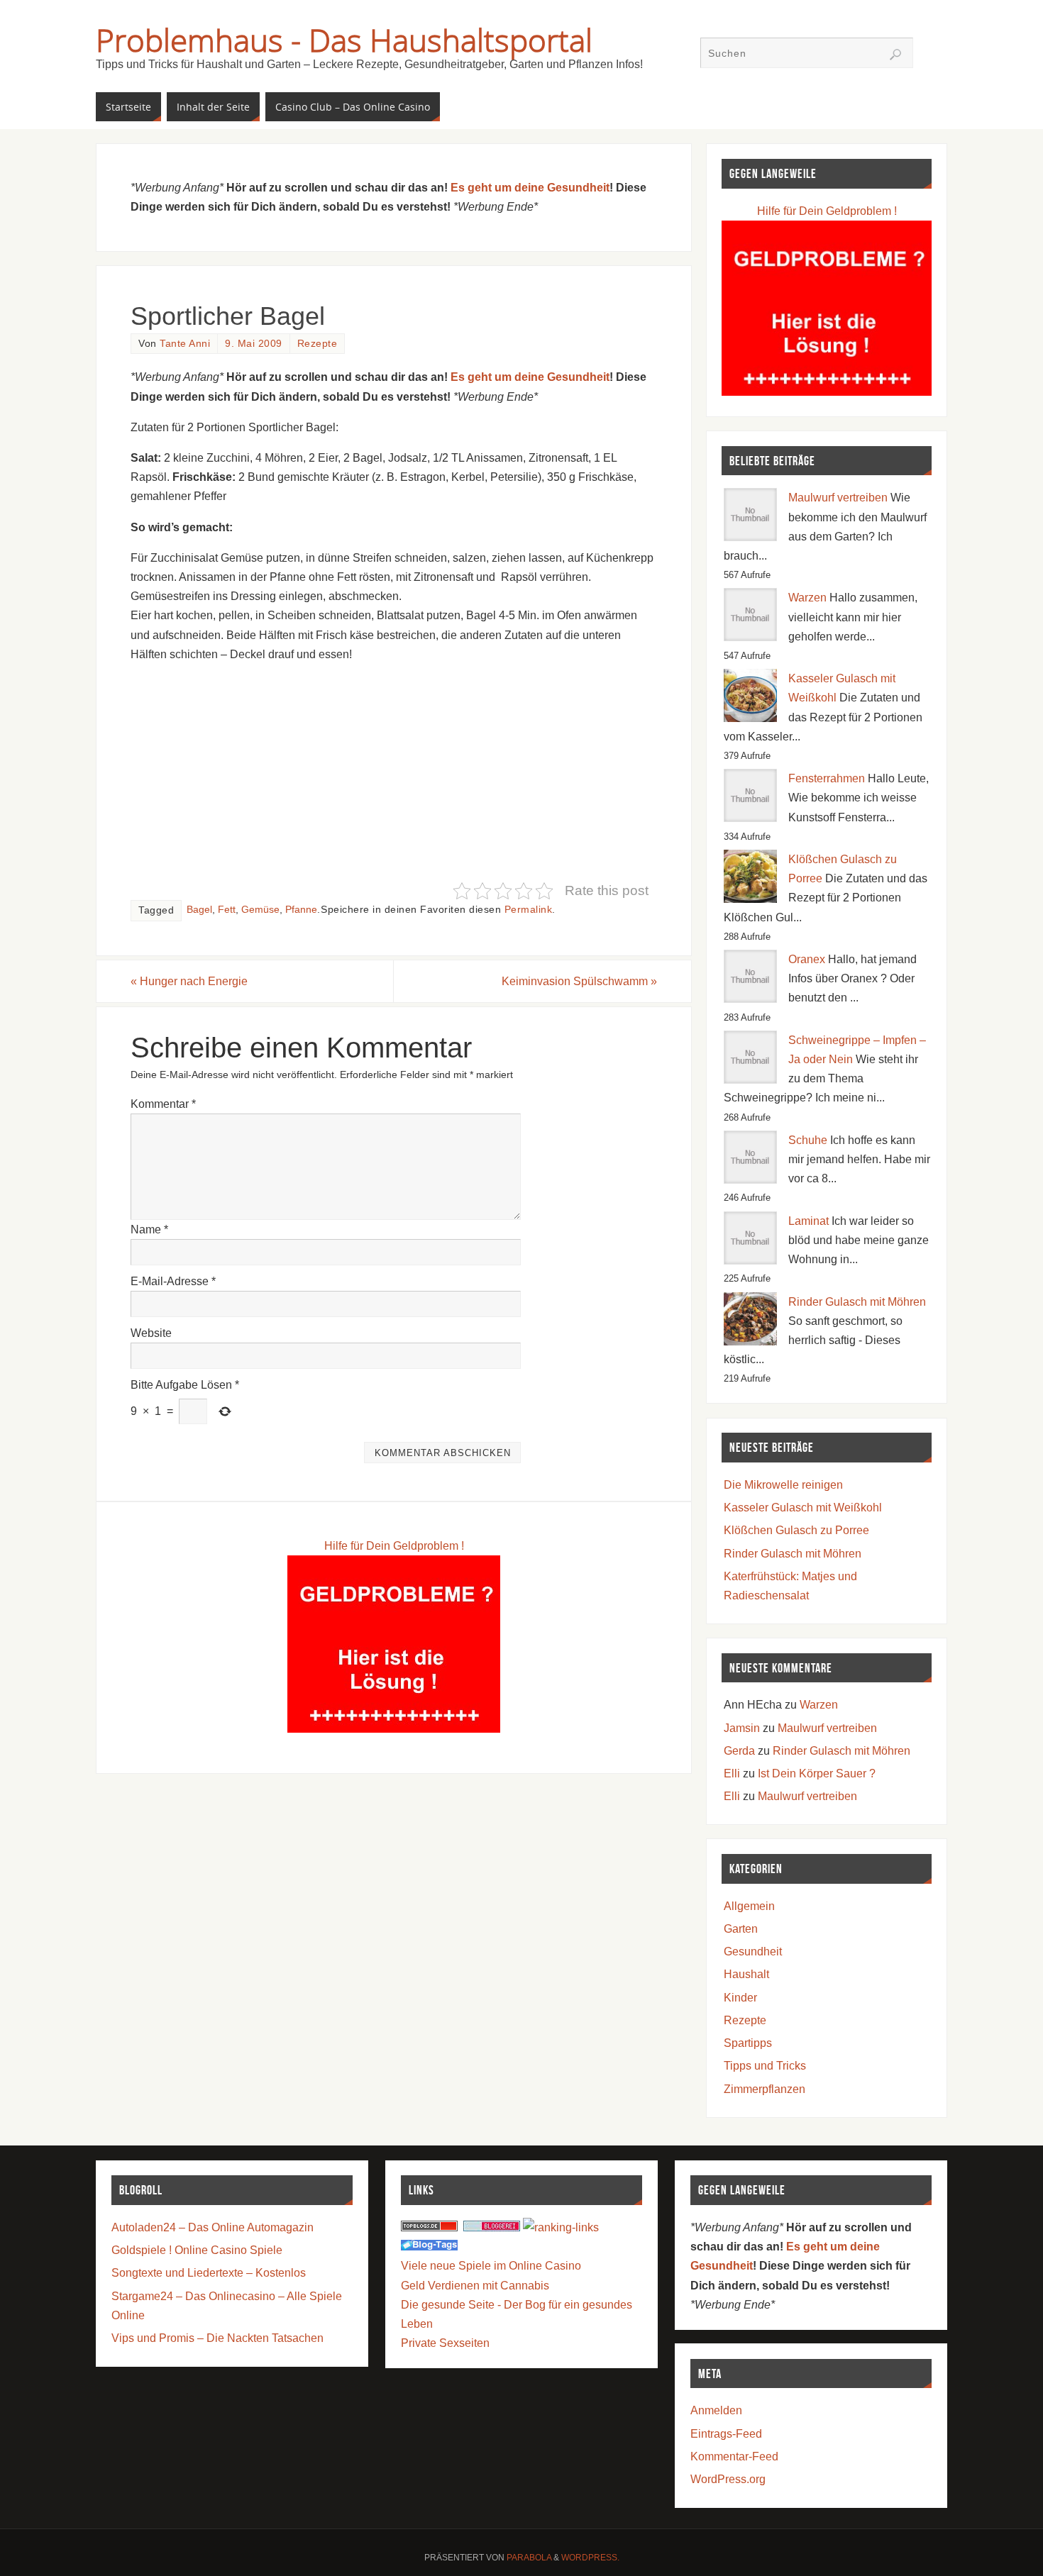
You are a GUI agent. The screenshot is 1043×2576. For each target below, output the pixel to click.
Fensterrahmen (827, 778)
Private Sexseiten (445, 2343)
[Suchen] (895, 55)
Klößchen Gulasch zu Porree (796, 1530)
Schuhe (808, 1140)
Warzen (807, 598)
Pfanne (301, 910)
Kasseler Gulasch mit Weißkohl (803, 1508)
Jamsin (742, 1728)
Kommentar (163, 1104)
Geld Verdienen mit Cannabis (475, 2286)
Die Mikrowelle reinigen (783, 1485)
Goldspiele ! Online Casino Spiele (197, 2250)
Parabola (529, 2558)
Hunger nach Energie (189, 981)
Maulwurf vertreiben (838, 498)
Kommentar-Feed (734, 2456)
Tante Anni (185, 344)
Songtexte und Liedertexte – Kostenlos (209, 2273)
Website (151, 1333)
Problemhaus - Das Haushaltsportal (344, 40)
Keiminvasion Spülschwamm (579, 981)
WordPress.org (728, 2479)
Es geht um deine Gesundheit (530, 188)
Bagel (199, 910)
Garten (741, 1929)
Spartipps (748, 2043)
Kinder (740, 1998)
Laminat (809, 1221)
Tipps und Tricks (765, 2066)
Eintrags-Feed (726, 2434)
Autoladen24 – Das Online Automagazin (213, 2227)
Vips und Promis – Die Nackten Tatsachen (217, 2338)
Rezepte (318, 344)
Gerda (739, 1751)
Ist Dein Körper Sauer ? (817, 1773)
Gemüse (260, 910)
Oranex (807, 959)
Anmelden (716, 2410)
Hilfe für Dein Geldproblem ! (394, 1546)
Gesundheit (753, 1952)
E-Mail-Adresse (173, 1281)
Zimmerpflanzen (765, 2089)
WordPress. (590, 2558)
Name (149, 1229)
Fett (227, 910)
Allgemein (749, 1906)
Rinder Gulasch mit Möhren (857, 1302)
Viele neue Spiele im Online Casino (491, 2266)
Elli (732, 1773)
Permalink (529, 910)
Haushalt (746, 1974)
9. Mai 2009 (254, 344)
